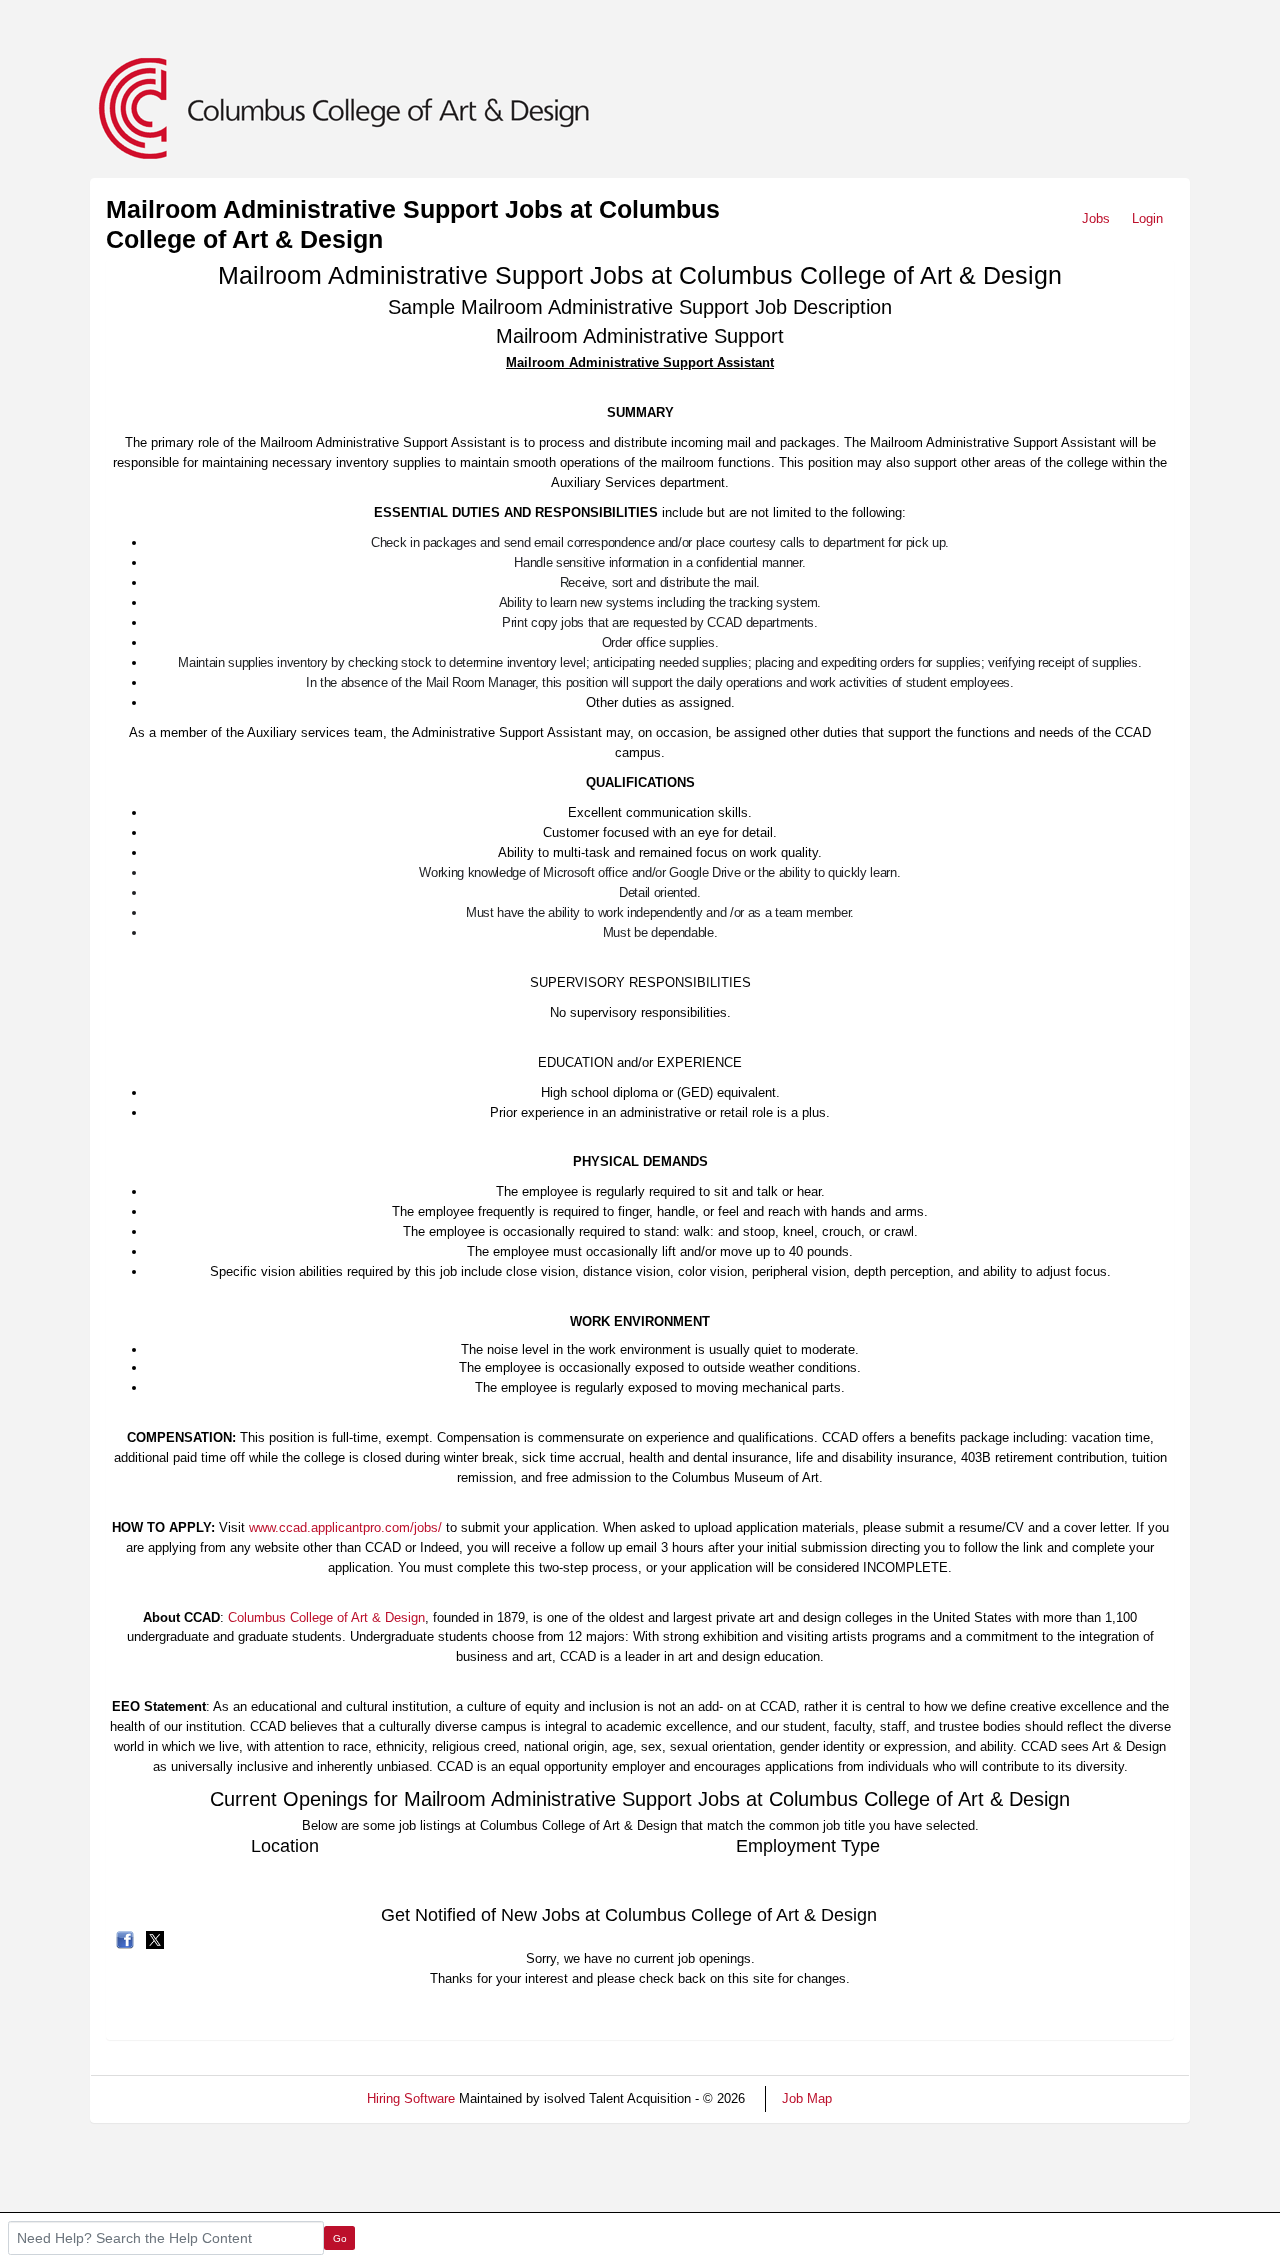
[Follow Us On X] (155, 1938)
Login (1147, 218)
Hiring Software (411, 2098)
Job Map (807, 2098)
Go (340, 2238)
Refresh (890, 2098)
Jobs (1096, 218)
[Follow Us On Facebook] (125, 1938)
